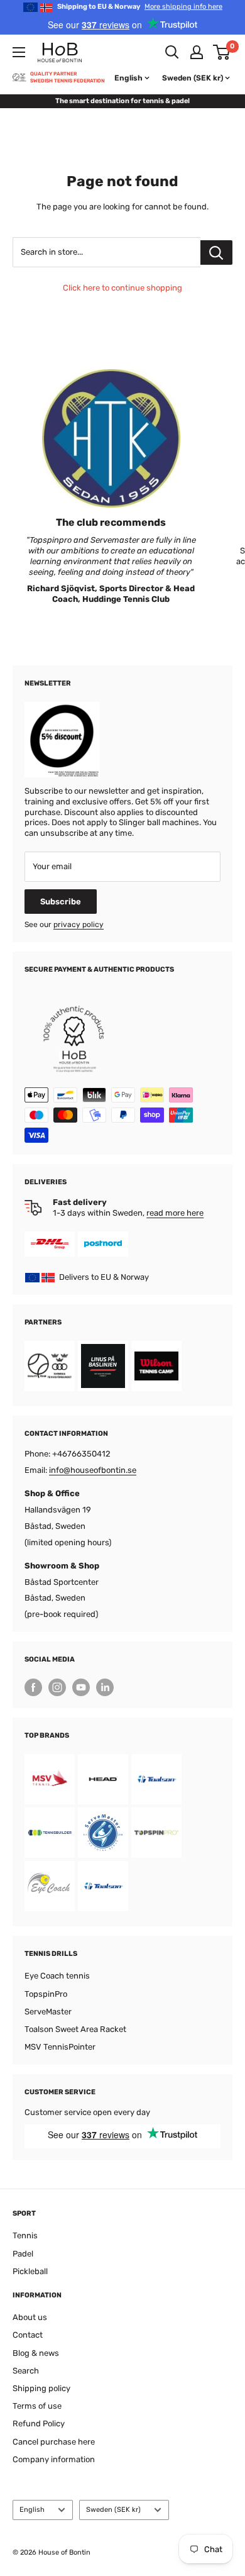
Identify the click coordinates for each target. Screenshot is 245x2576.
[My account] (197, 52)
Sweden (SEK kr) (113, 2510)
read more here (175, 1213)
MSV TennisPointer (60, 2047)
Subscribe (61, 902)
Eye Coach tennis (57, 1976)
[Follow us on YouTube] (81, 1687)
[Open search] (172, 52)
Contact (28, 2335)
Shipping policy (41, 2388)
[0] (222, 52)
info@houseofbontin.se (93, 1470)
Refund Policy (39, 2423)
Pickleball (30, 2271)
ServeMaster (48, 2012)
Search (26, 2371)
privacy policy (79, 924)
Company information (54, 2459)
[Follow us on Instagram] (57, 1687)
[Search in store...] (216, 253)
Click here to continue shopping (122, 288)
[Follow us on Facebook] (33, 1687)
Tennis (25, 2235)
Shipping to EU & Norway (140, 7)
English (32, 2510)
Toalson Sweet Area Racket (75, 2029)
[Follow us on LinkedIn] (105, 1687)
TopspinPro (46, 1994)
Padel (23, 2254)
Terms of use (37, 2406)
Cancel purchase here (54, 2442)
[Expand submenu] (19, 52)
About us (30, 2317)
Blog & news (36, 2353)
